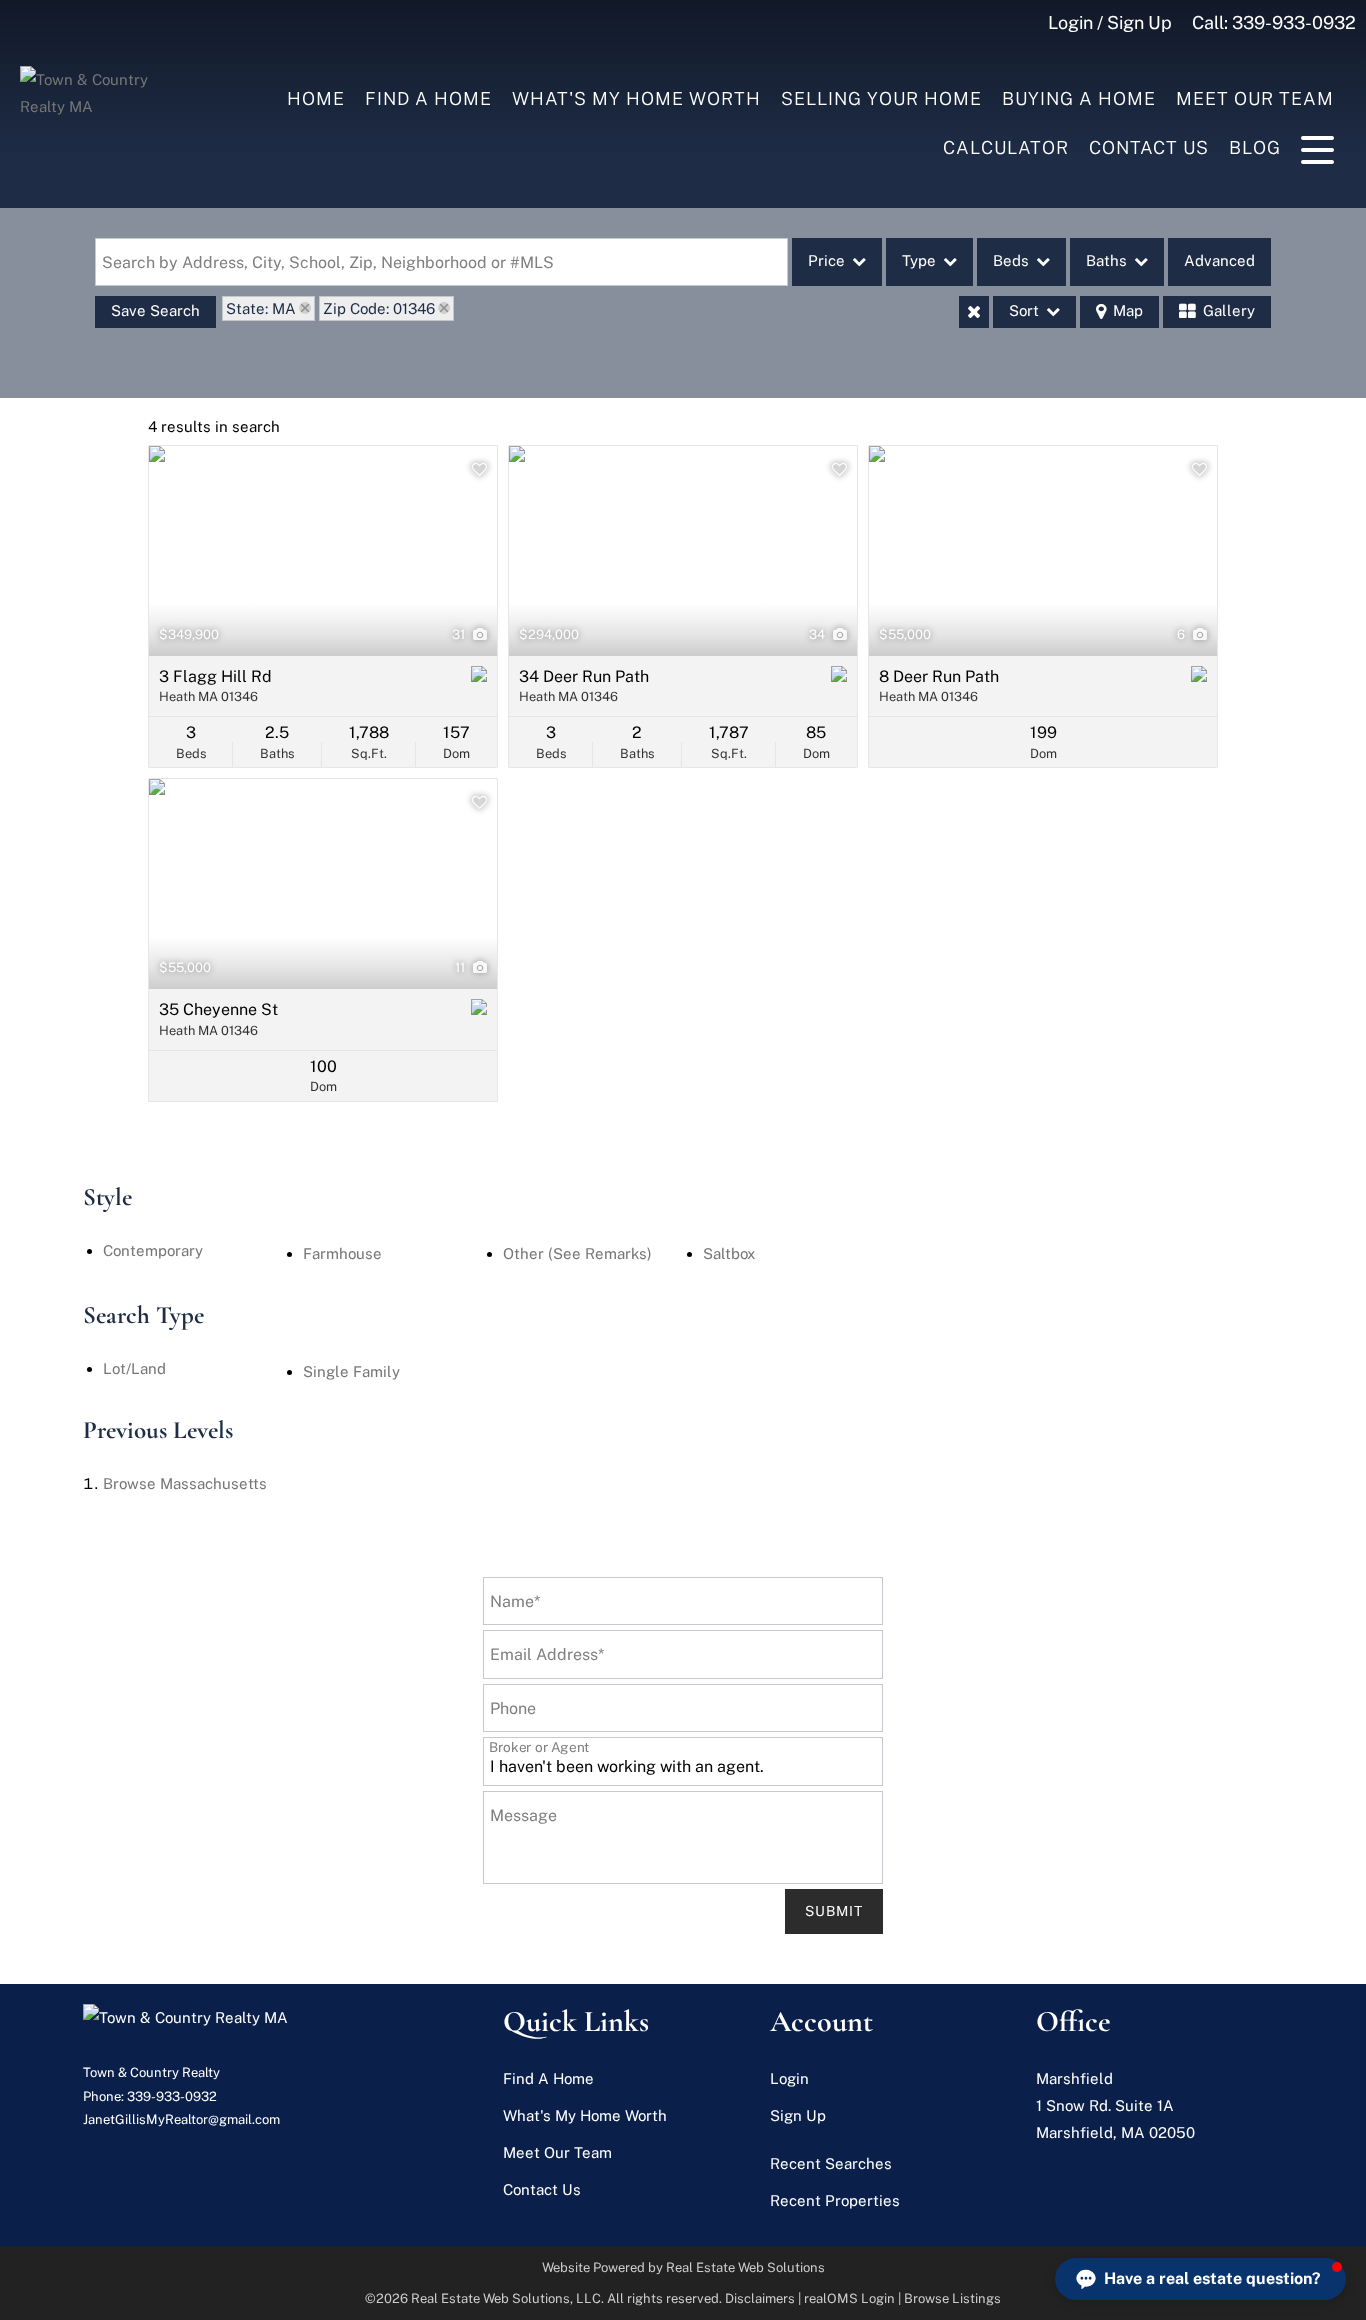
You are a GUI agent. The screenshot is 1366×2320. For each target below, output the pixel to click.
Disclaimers (760, 2298)
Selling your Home (881, 98)
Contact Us (1149, 147)
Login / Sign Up (1110, 22)
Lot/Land (134, 1368)
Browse (185, 1483)
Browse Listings (952, 2298)
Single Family (351, 1371)
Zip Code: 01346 (379, 308)
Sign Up (798, 2115)
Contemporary (153, 1250)
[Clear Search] (974, 312)
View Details (323, 551)
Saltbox (729, 1253)
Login (789, 2078)
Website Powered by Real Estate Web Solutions (683, 2267)
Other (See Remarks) (577, 1253)
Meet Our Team (1255, 98)
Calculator (1006, 147)
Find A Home (428, 98)
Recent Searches (831, 2163)
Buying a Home (1079, 98)
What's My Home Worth (636, 98)
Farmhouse (342, 1253)
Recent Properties (835, 2200)
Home (316, 98)
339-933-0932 (1294, 22)
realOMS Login (849, 2298)
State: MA (261, 308)
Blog (1255, 147)
